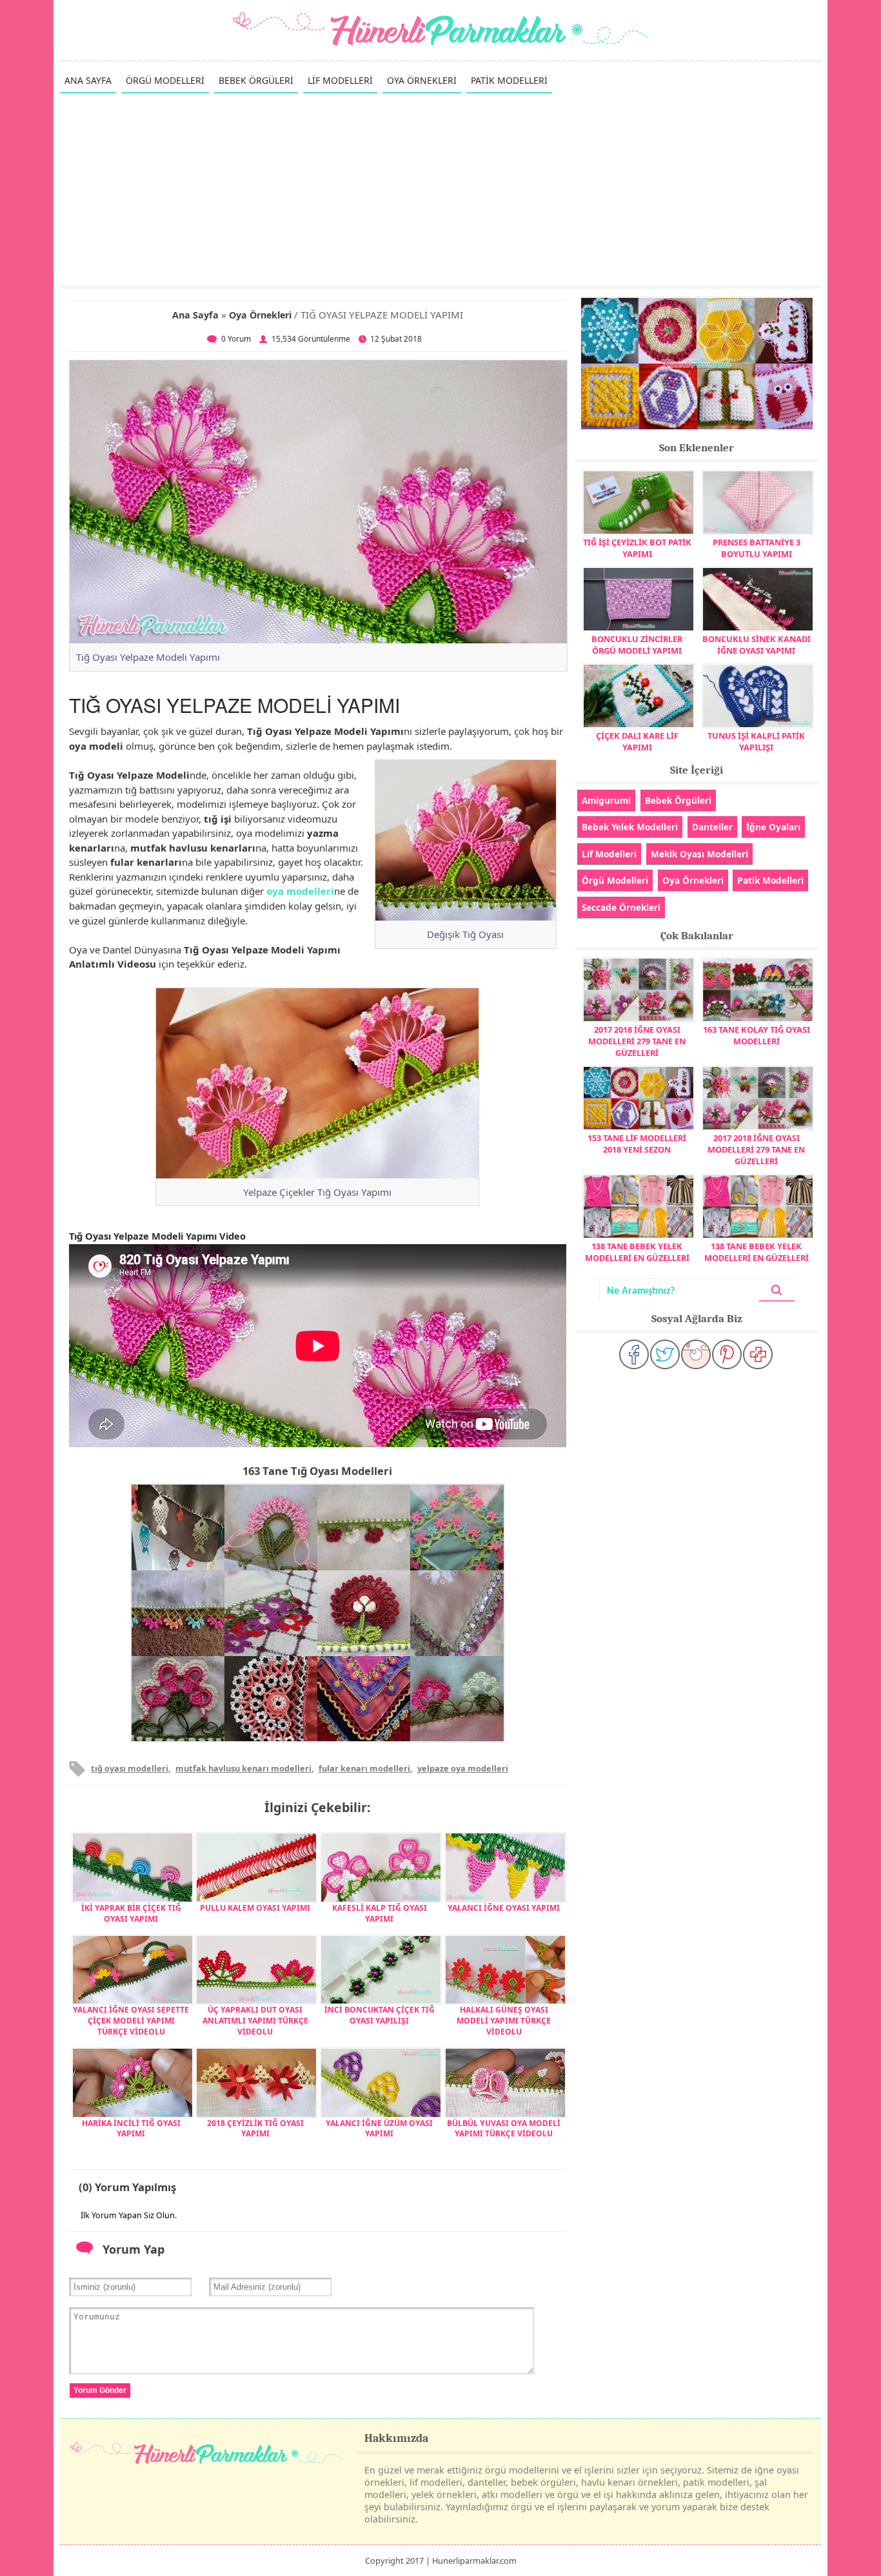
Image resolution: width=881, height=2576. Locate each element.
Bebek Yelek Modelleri (630, 827)
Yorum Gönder (100, 2390)
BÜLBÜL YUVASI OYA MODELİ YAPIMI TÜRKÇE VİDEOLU (504, 2129)
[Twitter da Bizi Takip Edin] (665, 1354)
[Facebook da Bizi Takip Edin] (634, 1354)
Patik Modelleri (770, 880)
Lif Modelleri (609, 854)
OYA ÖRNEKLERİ (422, 80)
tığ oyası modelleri (130, 1768)
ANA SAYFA (88, 80)
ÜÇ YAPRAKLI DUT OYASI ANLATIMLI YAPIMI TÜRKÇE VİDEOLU (255, 2021)
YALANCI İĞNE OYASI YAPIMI (504, 1908)
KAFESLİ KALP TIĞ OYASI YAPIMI (380, 1913)
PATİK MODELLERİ (509, 80)
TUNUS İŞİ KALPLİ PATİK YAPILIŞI (756, 741)
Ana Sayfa (195, 315)
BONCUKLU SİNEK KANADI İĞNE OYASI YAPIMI (757, 645)
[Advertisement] (440, 189)
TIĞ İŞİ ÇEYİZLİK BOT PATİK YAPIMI (637, 548)
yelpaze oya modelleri (463, 1768)
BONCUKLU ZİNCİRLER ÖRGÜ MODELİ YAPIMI (637, 645)
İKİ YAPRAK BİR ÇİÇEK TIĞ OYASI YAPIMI (131, 1913)
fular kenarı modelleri (364, 1768)
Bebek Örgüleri (678, 800)
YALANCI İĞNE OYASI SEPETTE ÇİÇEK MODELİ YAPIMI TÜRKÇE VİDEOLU (131, 2021)
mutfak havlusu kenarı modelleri (243, 1768)
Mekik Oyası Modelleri (699, 854)
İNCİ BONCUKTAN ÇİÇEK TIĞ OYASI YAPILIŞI (380, 2015)
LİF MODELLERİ (340, 80)
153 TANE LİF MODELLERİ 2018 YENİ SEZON (637, 1144)
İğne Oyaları (773, 827)
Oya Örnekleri (260, 315)
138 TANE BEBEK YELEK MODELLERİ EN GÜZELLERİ (637, 1252)
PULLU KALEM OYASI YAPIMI (255, 1908)
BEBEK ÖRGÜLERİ (256, 80)
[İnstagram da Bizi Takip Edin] (696, 1354)
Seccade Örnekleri (621, 907)
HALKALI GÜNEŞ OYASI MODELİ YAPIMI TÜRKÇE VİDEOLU (504, 2021)
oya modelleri (300, 891)
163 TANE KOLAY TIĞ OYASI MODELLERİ (757, 1035)
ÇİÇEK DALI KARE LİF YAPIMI (637, 741)
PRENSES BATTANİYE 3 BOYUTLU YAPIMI (757, 548)
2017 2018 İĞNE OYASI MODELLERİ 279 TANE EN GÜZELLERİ (637, 1041)
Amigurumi (606, 800)
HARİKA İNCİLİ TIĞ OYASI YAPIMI (131, 2129)
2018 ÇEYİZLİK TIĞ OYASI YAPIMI (255, 2129)
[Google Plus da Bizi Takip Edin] (758, 1354)
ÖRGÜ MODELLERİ (165, 80)
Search (777, 1290)
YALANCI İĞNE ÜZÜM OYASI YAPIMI (379, 2129)
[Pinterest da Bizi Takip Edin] (727, 1354)
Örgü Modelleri (615, 880)
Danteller (712, 827)
